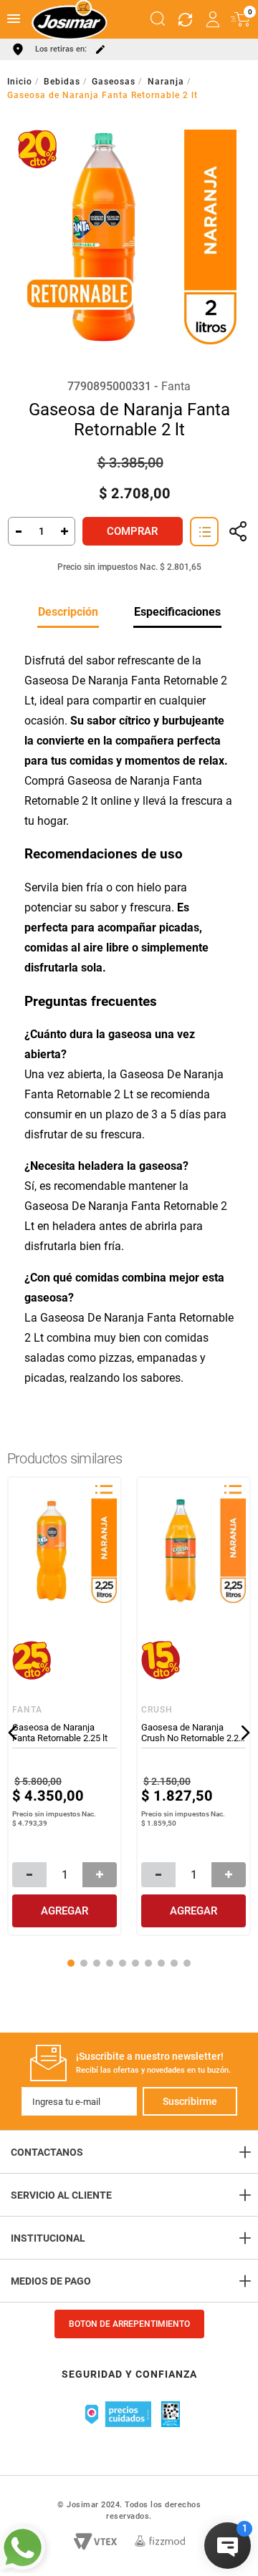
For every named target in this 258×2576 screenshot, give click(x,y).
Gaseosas (114, 82)
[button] (158, 19)
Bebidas (62, 82)
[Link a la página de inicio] (21, 82)
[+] (65, 531)
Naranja (166, 82)
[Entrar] (214, 19)
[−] (18, 531)
